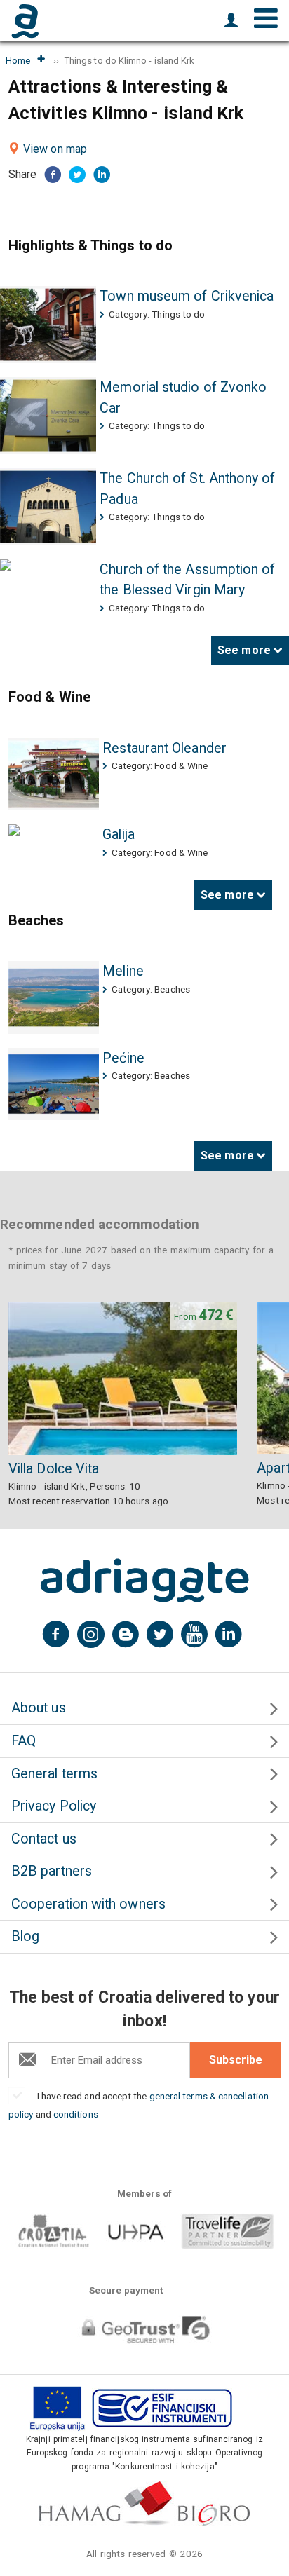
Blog (25, 1936)
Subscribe (236, 2060)
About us (39, 1708)
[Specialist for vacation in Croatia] (144, 1581)
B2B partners (52, 1871)
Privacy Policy (54, 1806)
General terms (54, 1774)
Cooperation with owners (88, 1904)
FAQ (23, 1741)
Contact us (44, 1839)
